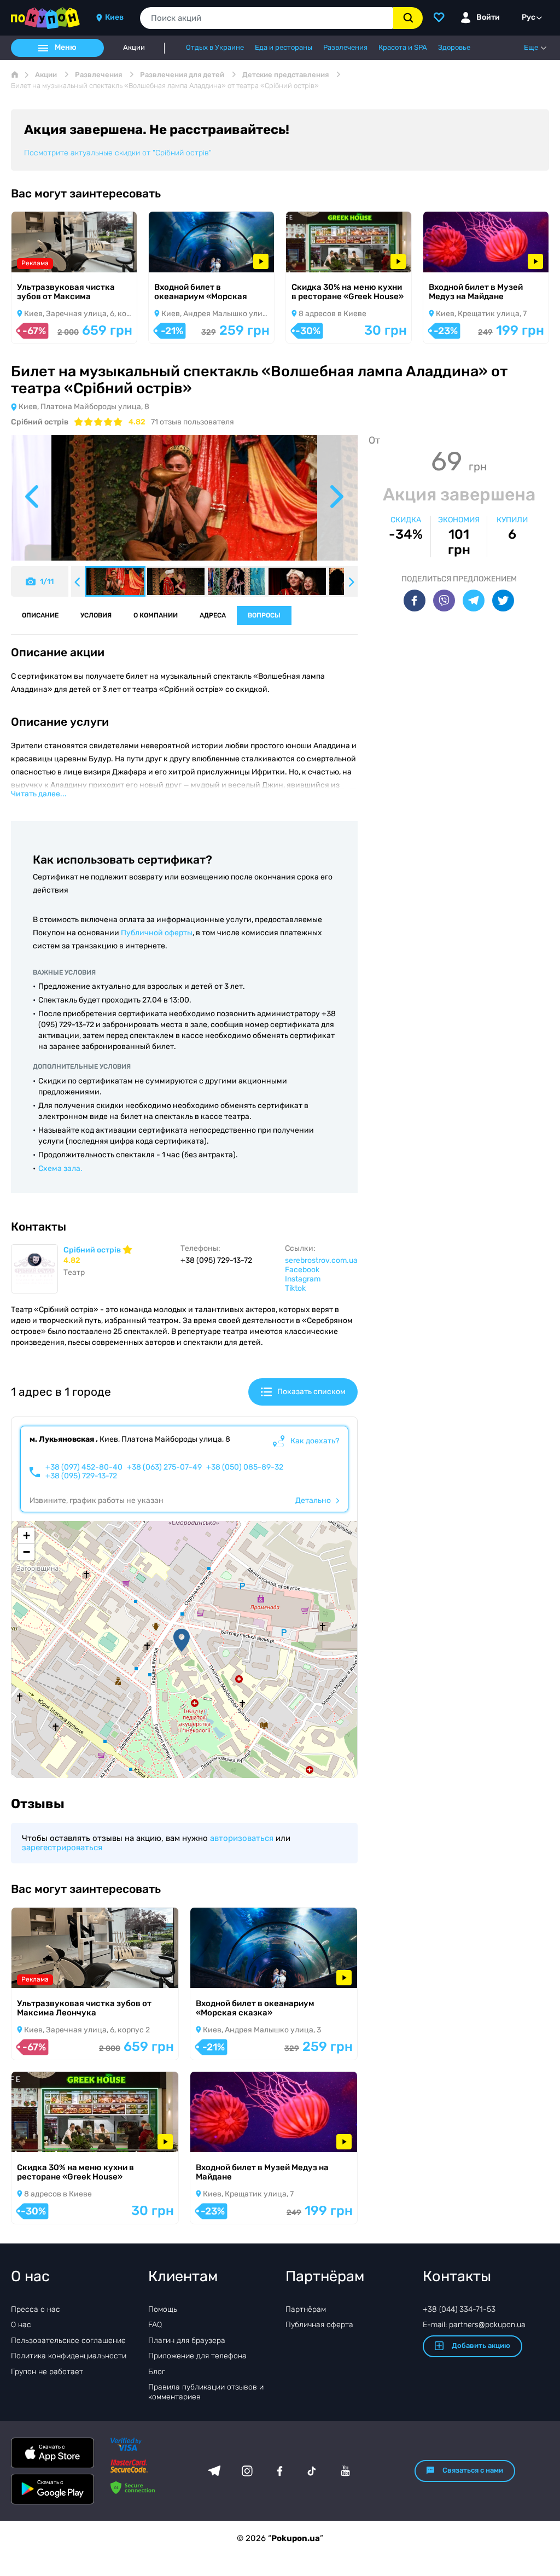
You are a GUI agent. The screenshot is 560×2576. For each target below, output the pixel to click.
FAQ (155, 2325)
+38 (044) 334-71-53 (459, 2309)
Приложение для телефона (197, 2356)
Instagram (303, 1279)
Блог (157, 2372)
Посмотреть (49, 258)
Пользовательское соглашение (68, 2341)
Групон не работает (47, 2372)
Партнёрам (306, 2309)
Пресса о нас (36, 2309)
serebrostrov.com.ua (321, 1260)
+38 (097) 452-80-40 (84, 1467)
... (39, 794)
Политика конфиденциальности (69, 2356)
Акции (134, 48)
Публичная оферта (319, 2325)
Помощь (163, 2309)
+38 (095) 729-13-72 (81, 1476)
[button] (182, 1640)
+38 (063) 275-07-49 (164, 1467)
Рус (529, 17)
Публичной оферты (157, 933)
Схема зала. (60, 1168)
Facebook (302, 1270)
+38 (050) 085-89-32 (245, 1467)
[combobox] (267, 18)
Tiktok (295, 1288)
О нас (21, 2325)
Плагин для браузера (187, 2341)
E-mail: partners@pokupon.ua (474, 2325)
